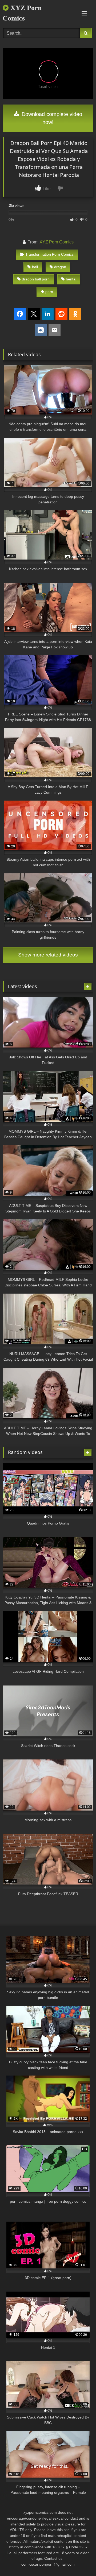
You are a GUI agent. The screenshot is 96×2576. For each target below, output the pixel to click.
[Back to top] (79, 2560)
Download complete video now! (51, 118)
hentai (71, 279)
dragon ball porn (36, 279)
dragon (60, 267)
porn (49, 292)
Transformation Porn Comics (49, 254)
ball (35, 267)
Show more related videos (48, 955)
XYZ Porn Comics (22, 13)
